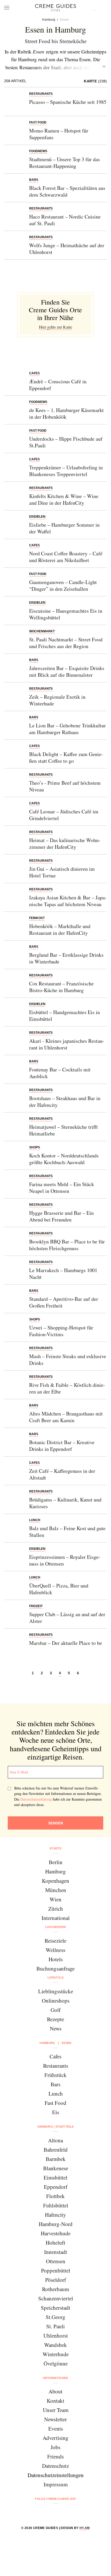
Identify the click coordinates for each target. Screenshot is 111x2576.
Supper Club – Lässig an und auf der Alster (67, 1618)
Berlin (56, 1862)
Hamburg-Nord (56, 2224)
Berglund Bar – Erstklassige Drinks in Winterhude (66, 958)
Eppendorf (56, 2187)
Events (56, 2429)
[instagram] (49, 2513)
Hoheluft (55, 2243)
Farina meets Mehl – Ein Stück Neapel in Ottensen (62, 1188)
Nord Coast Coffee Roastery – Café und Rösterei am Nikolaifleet (66, 557)
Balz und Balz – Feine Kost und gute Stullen (67, 1532)
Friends (55, 2456)
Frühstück (55, 2075)
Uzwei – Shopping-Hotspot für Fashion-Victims (61, 1331)
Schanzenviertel (56, 2298)
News (56, 2028)
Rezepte (55, 2019)
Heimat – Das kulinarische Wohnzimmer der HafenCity (65, 843)
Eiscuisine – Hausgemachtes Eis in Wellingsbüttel (66, 614)
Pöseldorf (56, 2280)
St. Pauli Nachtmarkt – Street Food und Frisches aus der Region (66, 643)
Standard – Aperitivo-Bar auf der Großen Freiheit (64, 1302)
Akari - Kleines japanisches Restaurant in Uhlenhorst (67, 1044)
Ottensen (56, 2261)
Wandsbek (55, 2345)
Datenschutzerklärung (36, 1799)
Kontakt (55, 2401)
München (56, 1890)
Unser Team (56, 2410)
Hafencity (55, 2215)
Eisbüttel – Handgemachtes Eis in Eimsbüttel (65, 1015)
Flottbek (55, 2196)
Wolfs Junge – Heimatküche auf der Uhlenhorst (67, 249)
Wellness (55, 1950)
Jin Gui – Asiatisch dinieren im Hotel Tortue (62, 872)
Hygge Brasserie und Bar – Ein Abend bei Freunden (61, 1216)
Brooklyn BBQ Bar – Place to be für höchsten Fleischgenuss (67, 1245)
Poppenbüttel (56, 2270)
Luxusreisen (56, 1927)
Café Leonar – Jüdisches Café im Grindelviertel (64, 815)
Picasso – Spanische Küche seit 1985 (68, 102)
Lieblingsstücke (56, 1991)
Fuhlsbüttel (56, 2205)
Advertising (55, 2438)
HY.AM (85, 2528)
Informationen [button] (55, 2378)
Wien (55, 1899)
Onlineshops (56, 2001)
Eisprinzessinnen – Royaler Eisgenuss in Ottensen (65, 1560)
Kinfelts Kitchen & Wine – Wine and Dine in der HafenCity (64, 499)
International (56, 1918)
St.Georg (55, 2317)
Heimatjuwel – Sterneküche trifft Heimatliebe (64, 1130)
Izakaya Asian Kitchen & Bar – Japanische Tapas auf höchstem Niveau (68, 901)
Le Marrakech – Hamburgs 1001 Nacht (63, 1274)
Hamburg (55, 1871)
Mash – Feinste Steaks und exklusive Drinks (68, 1360)
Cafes (55, 2056)
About (55, 2391)
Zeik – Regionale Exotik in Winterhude (57, 700)
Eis (56, 2112)
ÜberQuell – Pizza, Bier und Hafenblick (59, 1589)
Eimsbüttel (55, 2177)
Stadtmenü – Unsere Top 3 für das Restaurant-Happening (65, 163)
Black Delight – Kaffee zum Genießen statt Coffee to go (66, 757)
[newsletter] (75, 2513)
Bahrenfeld (56, 2150)
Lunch (56, 2094)
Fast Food (55, 2103)
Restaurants (56, 2066)
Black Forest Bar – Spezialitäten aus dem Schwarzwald (67, 191)
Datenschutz (55, 2466)
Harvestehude (56, 2233)
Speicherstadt (55, 2308)
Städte (55, 1848)
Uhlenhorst (56, 2336)
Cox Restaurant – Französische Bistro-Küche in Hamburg (61, 987)
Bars (55, 2084)
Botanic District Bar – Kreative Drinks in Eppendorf (62, 1446)
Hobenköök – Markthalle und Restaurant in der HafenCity (60, 929)
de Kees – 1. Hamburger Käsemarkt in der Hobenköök (66, 413)
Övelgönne (56, 2363)
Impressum (56, 2484)
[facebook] (36, 2513)
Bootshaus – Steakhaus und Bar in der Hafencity (65, 1102)
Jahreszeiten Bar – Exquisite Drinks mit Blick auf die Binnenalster (67, 671)
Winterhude (56, 2354)
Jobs (55, 2447)
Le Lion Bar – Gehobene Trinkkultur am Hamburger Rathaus (68, 729)
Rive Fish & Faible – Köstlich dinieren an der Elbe (67, 1388)
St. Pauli (55, 2326)
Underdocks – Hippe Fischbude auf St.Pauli (66, 442)
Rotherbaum (55, 2289)
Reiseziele (55, 1941)
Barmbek (56, 2159)
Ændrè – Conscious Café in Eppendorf (58, 385)
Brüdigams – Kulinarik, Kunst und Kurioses (65, 1503)
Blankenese (56, 2168)
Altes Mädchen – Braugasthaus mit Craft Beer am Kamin (66, 1417)
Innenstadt (56, 2252)
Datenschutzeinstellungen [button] (56, 2475)
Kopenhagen (55, 1881)
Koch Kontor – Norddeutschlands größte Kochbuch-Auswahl (64, 1159)
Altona (55, 2140)
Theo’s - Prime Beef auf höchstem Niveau (65, 786)
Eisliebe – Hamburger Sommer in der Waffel (64, 528)
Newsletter (55, 2419)
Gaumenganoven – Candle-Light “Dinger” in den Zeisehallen (63, 585)
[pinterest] (62, 2513)
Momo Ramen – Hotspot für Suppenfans (59, 134)
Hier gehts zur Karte (55, 327)
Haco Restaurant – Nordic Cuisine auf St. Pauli (65, 220)
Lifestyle (55, 1978)
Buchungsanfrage (55, 1968)
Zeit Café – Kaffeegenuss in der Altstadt (62, 1474)
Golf (56, 2010)
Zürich (56, 1909)
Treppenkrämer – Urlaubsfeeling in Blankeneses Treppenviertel (66, 471)
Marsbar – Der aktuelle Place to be (66, 1643)
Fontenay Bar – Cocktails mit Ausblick (60, 1073)
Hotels (56, 1959)
